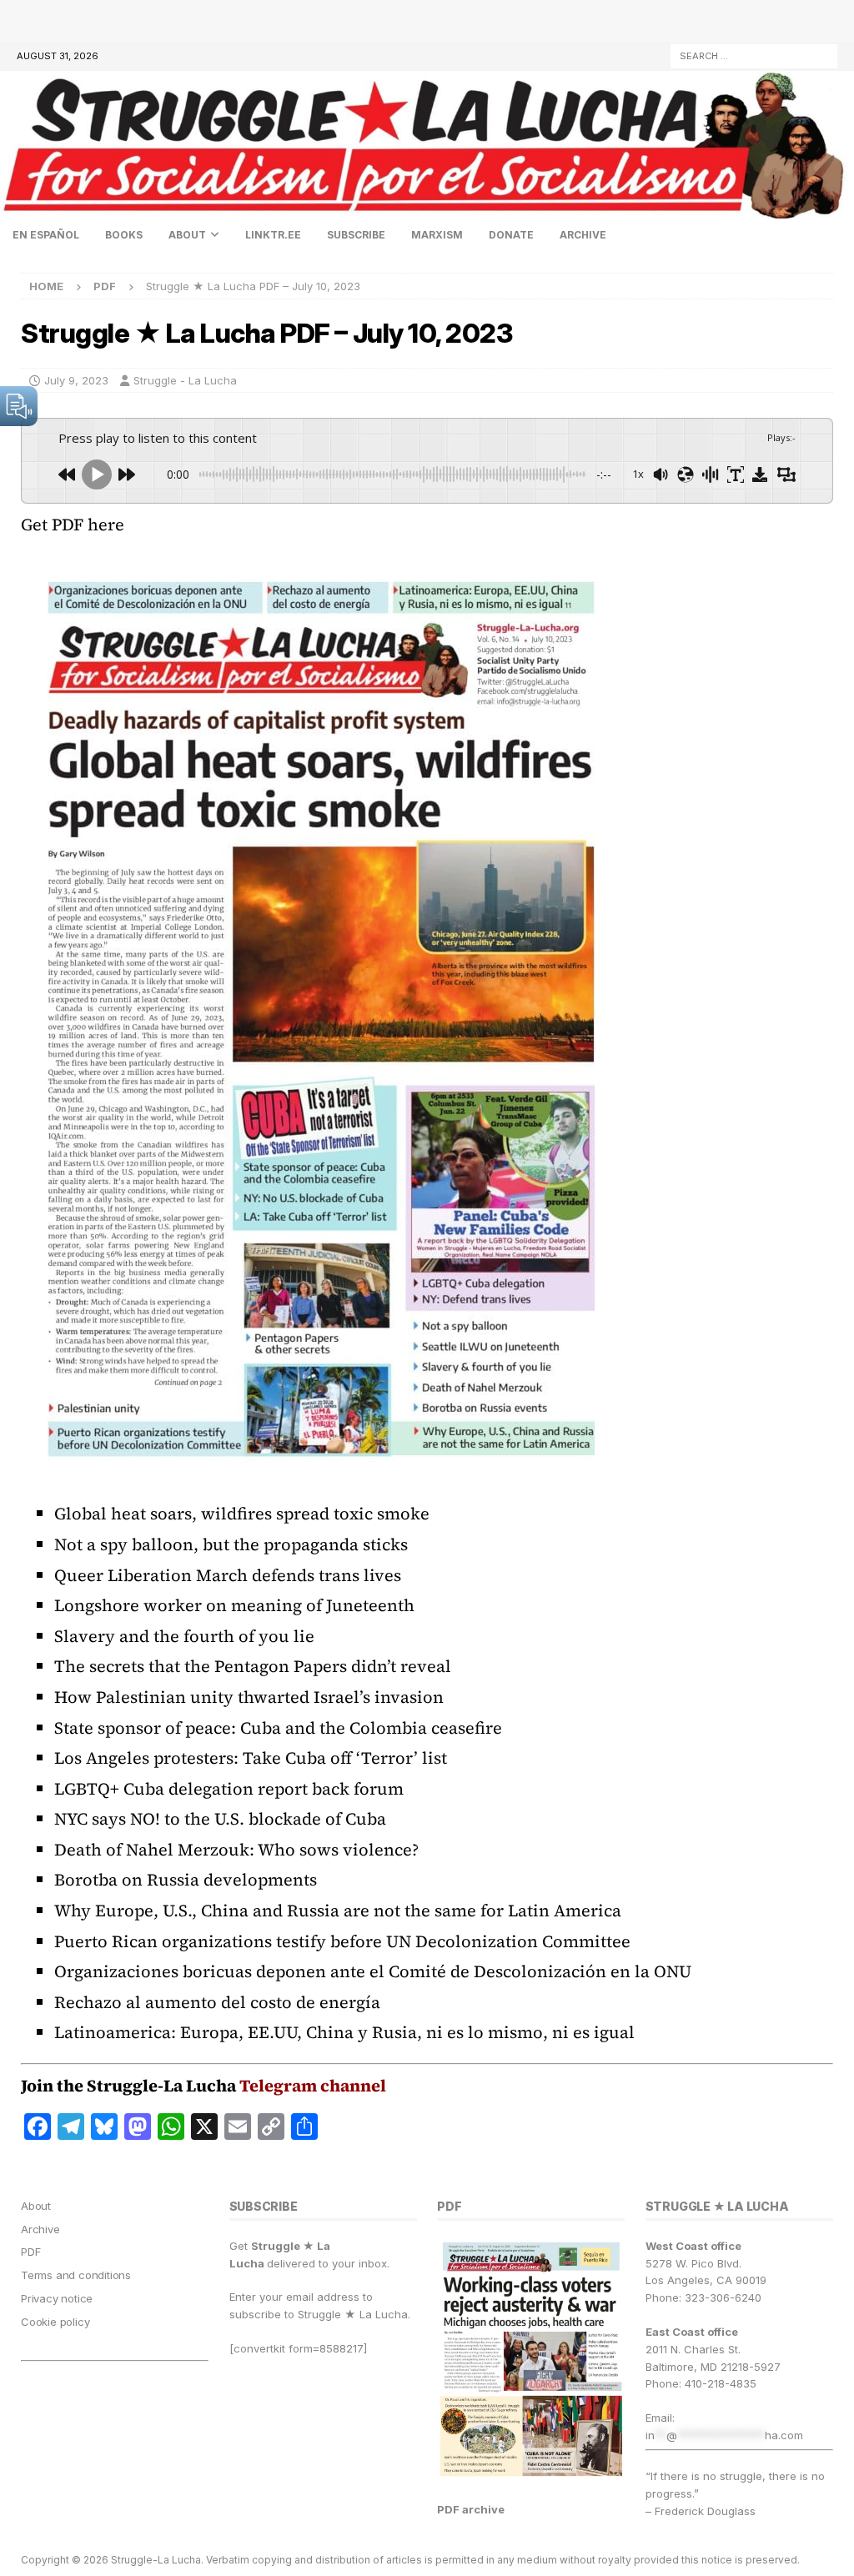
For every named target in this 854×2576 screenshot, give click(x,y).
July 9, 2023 (76, 380)
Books (124, 235)
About (187, 235)
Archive (583, 235)
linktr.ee (273, 235)
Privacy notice (57, 2298)
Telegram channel (313, 2086)
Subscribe (356, 235)
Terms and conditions (76, 2275)
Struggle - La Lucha (185, 380)
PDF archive (471, 2509)
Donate (511, 235)
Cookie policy (55, 2322)
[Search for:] (754, 55)
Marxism (437, 235)
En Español (46, 235)
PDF (30, 2252)
